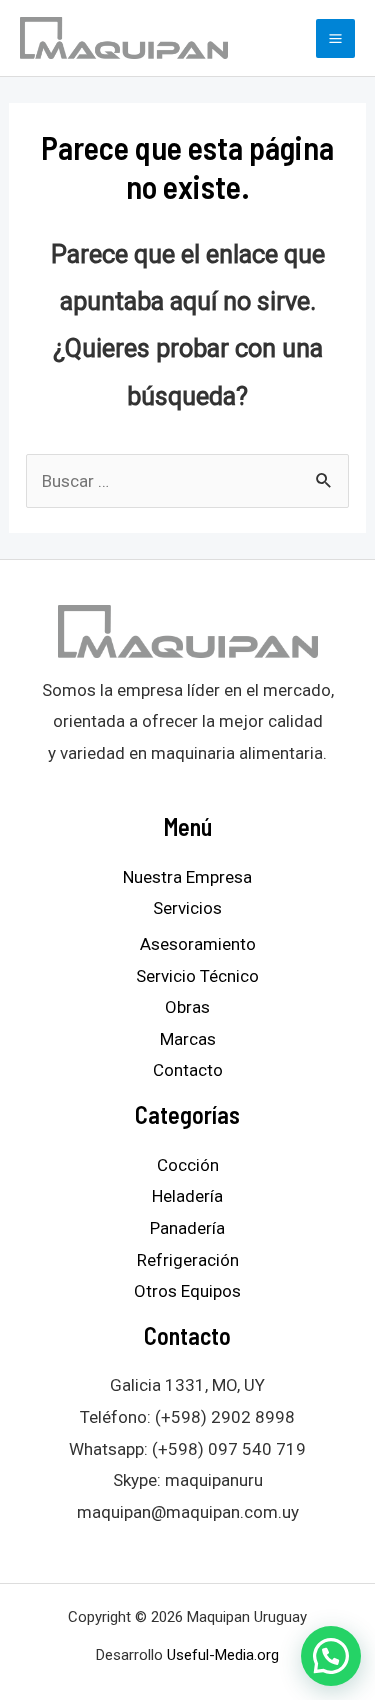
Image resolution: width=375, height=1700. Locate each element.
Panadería (187, 1228)
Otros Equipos (187, 1291)
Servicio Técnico (197, 976)
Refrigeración (188, 1260)
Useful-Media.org (223, 1655)
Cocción (188, 1165)
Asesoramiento (198, 944)
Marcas (188, 1039)
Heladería (187, 1196)
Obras (187, 1007)
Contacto (188, 1070)
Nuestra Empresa (187, 877)
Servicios (187, 908)
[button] (331, 1656)
